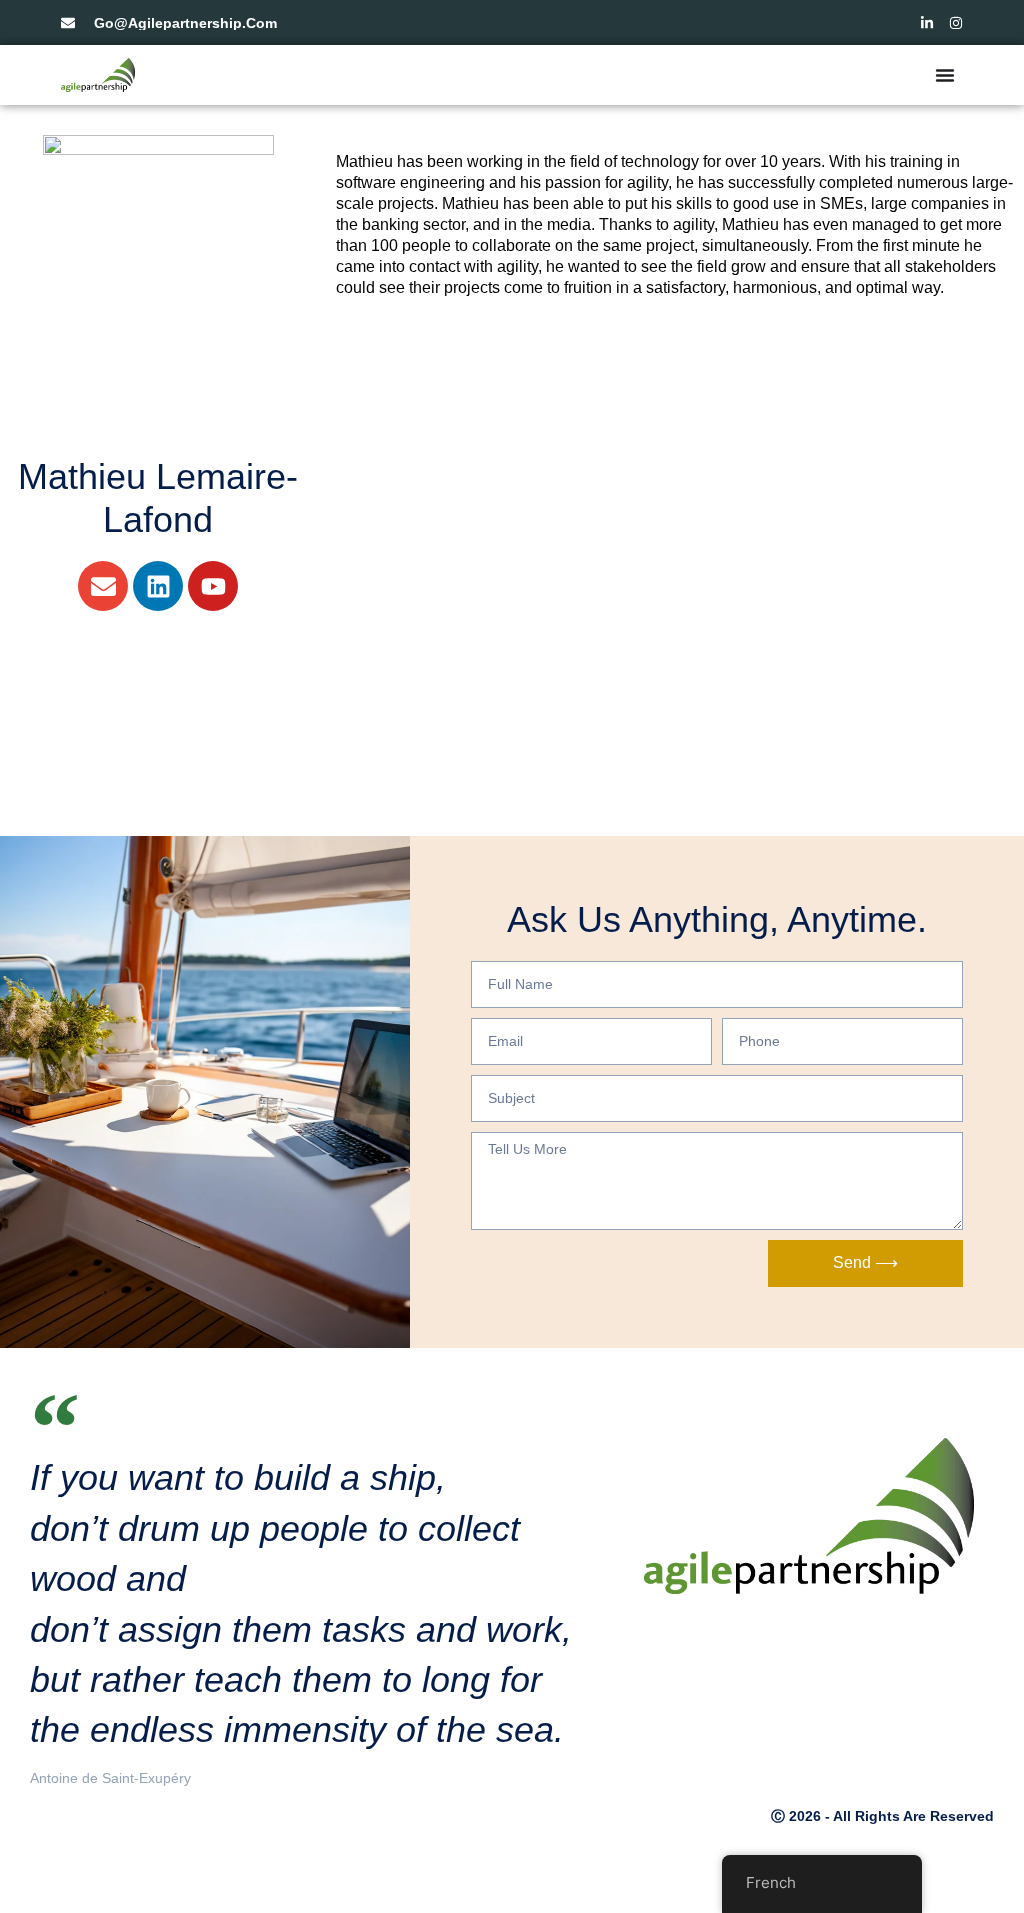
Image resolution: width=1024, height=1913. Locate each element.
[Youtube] (213, 586)
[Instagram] (956, 23)
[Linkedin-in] (927, 23)
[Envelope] (103, 586)
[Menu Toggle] (945, 75)
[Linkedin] (158, 586)
